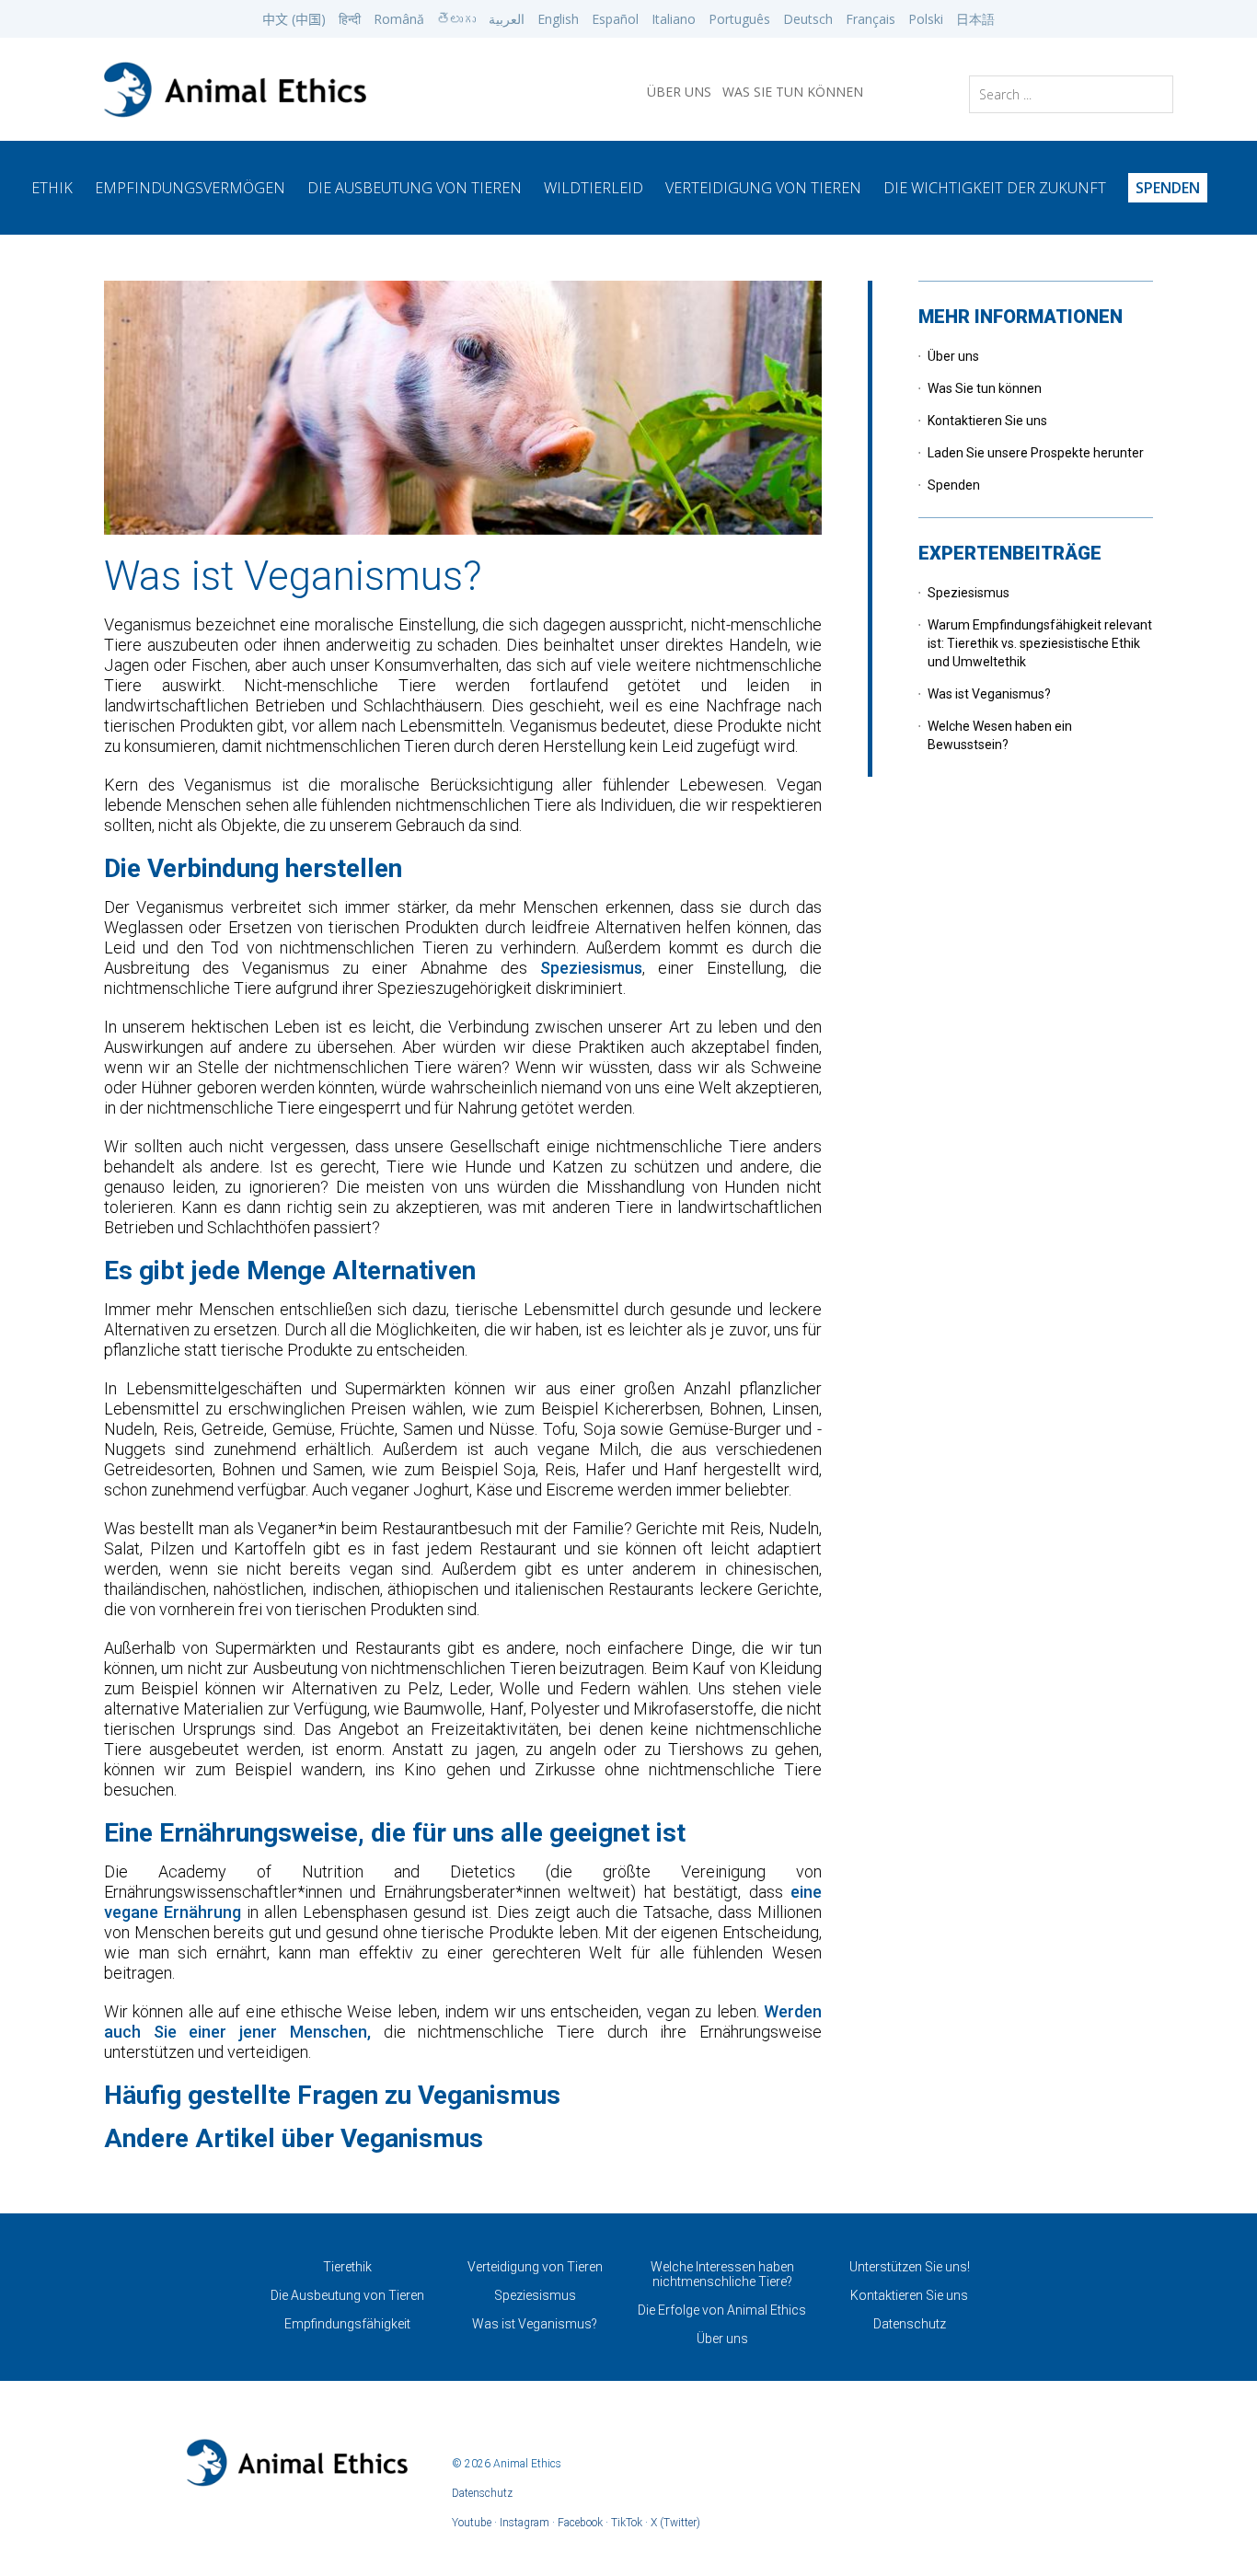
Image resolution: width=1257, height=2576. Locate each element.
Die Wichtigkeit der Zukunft (995, 188)
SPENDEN (1168, 188)
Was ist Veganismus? (989, 694)
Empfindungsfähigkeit (347, 2324)
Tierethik (347, 2267)
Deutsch (808, 19)
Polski (926, 19)
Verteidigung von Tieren (763, 188)
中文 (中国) (294, 19)
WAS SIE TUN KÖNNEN (793, 92)
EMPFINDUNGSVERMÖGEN (190, 188)
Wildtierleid (594, 188)
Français (871, 19)
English (558, 19)
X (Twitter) (675, 2523)
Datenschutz (910, 2324)
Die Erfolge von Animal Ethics (722, 2310)
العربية (507, 19)
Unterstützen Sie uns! (910, 2267)
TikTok (627, 2523)
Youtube (472, 2523)
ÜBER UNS (679, 92)
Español (615, 19)
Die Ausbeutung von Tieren (415, 188)
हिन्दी (350, 19)
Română (399, 19)
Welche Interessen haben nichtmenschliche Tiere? (722, 2274)
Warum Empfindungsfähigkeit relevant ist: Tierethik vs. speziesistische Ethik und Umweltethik (1040, 643)
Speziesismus (591, 968)
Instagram (525, 2523)
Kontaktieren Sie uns (987, 421)
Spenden (954, 485)
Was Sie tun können (985, 388)
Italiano (674, 19)
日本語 (975, 19)
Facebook (580, 2523)
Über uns (953, 356)
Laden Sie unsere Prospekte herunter (1036, 453)
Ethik (52, 188)
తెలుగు (456, 19)
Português (739, 19)
